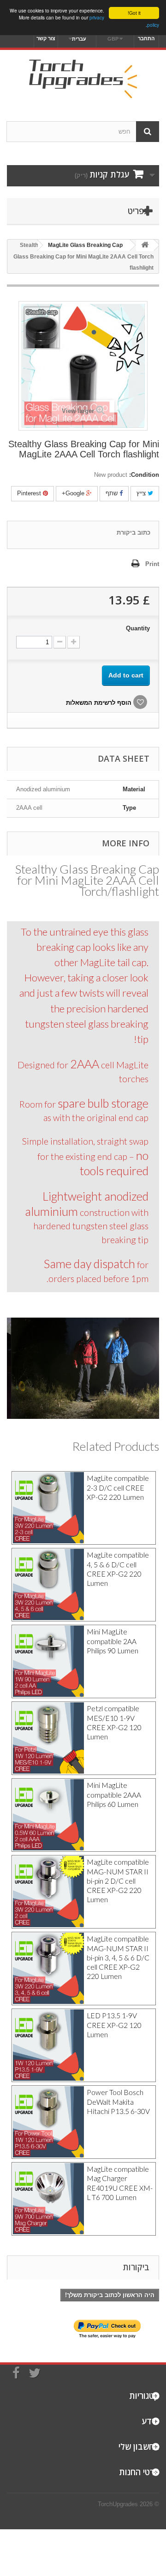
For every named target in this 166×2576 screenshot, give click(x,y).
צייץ (142, 493)
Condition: (144, 475)
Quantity (138, 628)
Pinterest (30, 493)
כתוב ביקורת (133, 533)
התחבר (146, 38)
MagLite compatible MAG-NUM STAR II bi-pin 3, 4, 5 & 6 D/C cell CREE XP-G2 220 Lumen (118, 1957)
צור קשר (46, 38)
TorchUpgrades (118, 2504)
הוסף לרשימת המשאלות (100, 703)
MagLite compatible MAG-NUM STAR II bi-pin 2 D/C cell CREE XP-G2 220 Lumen (118, 1881)
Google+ (74, 493)
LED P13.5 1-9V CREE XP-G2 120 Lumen (114, 2025)
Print (152, 564)
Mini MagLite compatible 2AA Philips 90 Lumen (113, 1641)
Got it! (134, 13)
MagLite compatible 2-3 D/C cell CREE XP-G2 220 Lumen (118, 1488)
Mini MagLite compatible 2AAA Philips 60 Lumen (114, 1795)
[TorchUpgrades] (83, 77)
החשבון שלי (139, 2447)
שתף (113, 493)
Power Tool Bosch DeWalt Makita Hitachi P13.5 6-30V (118, 2102)
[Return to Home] (145, 245)
